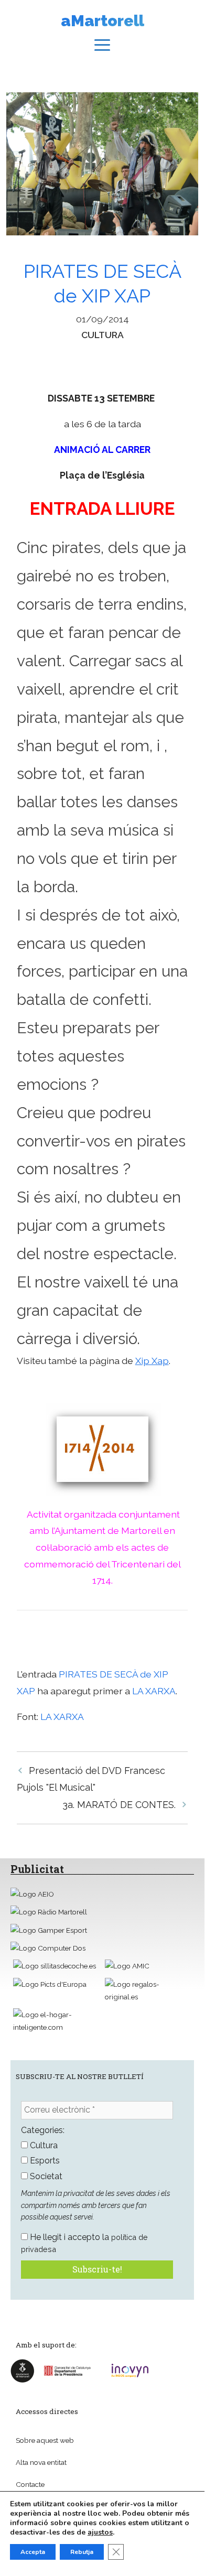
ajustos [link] (100, 2532)
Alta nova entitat (41, 2462)
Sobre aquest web (45, 2440)
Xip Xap (152, 1361)
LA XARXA (154, 1691)
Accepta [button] (33, 2552)
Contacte (30, 2484)
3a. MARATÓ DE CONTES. (119, 1805)
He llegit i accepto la (84, 2243)
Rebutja (82, 2552)
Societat (45, 2176)
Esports (44, 2161)
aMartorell (102, 21)
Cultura (102, 335)
